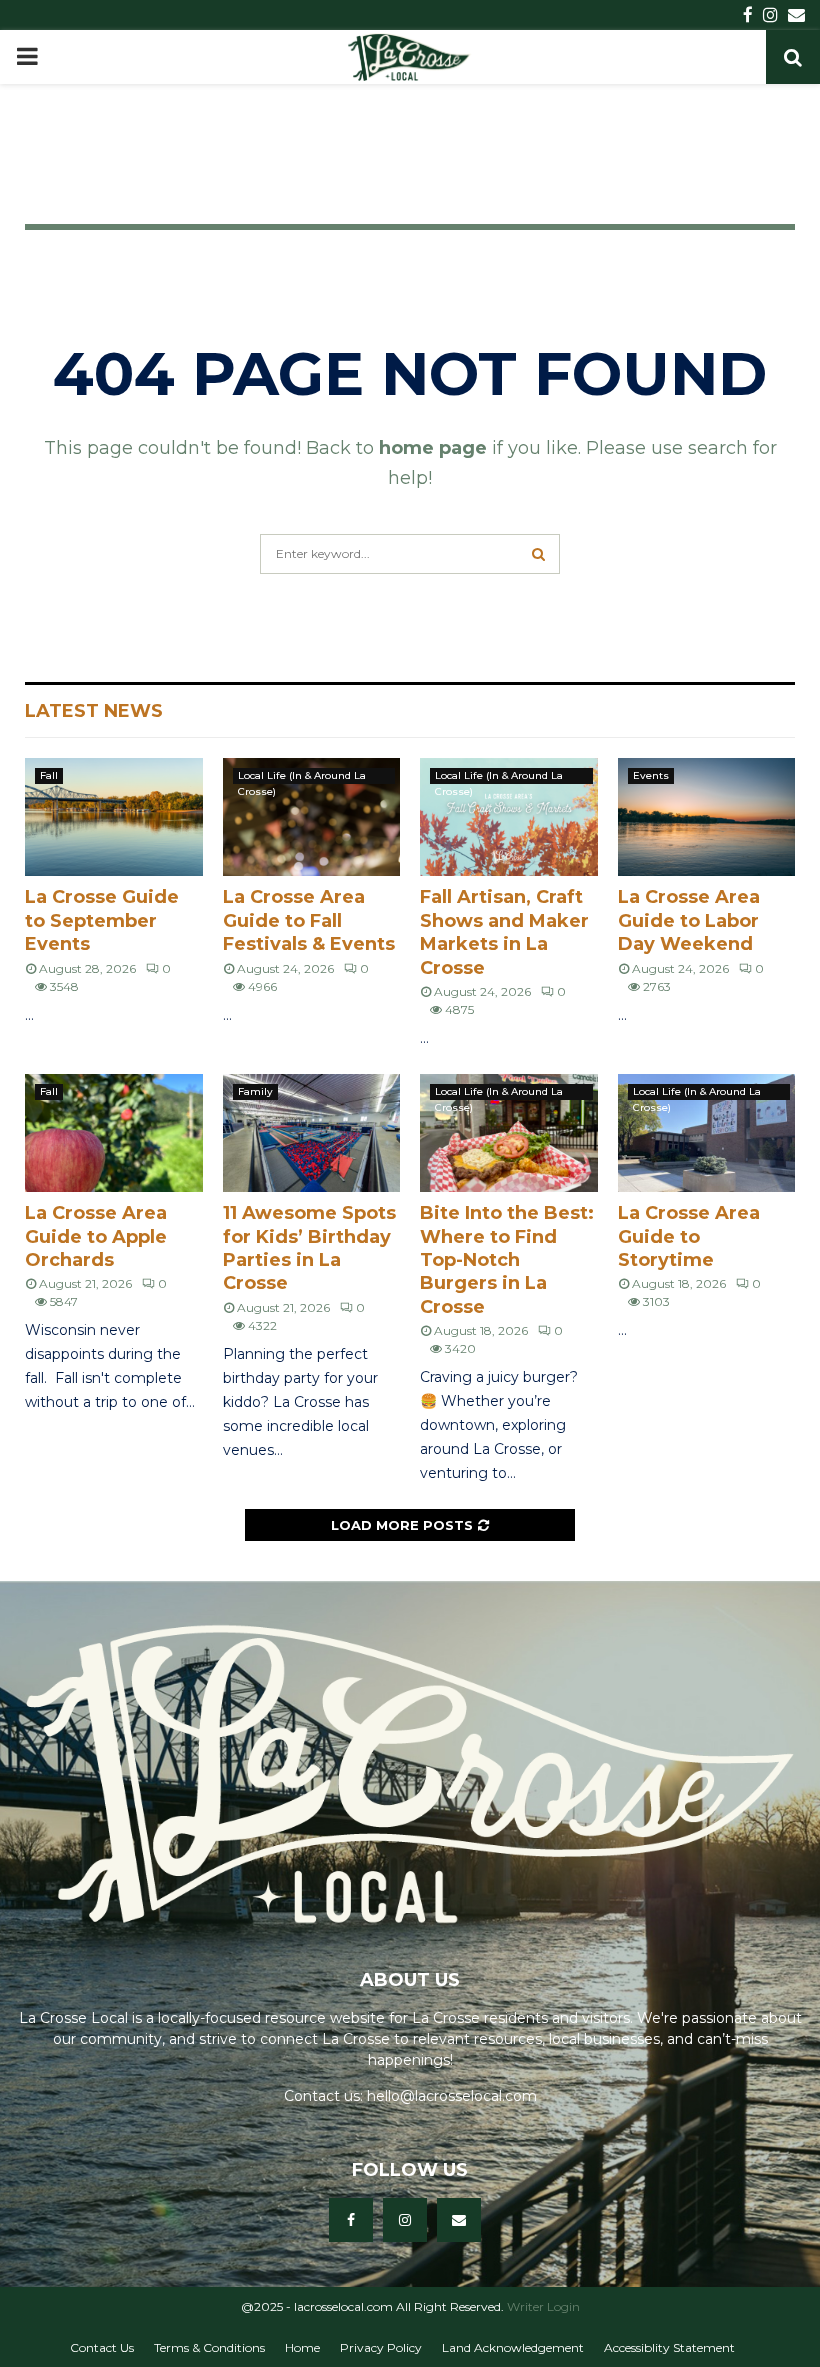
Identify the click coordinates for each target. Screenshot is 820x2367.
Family (255, 1091)
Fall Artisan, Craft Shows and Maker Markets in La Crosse (504, 932)
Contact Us (102, 2347)
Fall (49, 775)
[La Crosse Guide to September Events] (114, 817)
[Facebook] (351, 2220)
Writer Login (543, 2306)
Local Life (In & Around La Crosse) (302, 776)
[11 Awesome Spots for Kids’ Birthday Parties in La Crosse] (312, 1133)
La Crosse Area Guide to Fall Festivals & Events (309, 920)
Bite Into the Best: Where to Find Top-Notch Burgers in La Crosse (507, 1260)
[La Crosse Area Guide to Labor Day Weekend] (707, 817)
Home (302, 2347)
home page (433, 448)
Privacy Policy (381, 2347)
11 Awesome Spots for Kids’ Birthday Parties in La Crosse (309, 1248)
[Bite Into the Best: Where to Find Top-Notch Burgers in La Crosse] (509, 1133)
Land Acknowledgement (513, 2347)
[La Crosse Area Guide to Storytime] (707, 1133)
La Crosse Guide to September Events (102, 920)
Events (651, 775)
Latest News (94, 711)
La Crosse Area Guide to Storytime (689, 1236)
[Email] (459, 2220)
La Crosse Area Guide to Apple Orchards (96, 1236)
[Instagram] (405, 2220)
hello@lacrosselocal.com (452, 2096)
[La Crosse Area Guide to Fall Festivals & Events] (312, 817)
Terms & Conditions (209, 2347)
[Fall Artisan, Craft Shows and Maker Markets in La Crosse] (509, 817)
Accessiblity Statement (669, 2347)
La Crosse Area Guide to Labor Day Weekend (689, 920)
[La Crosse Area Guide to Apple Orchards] (114, 1133)
